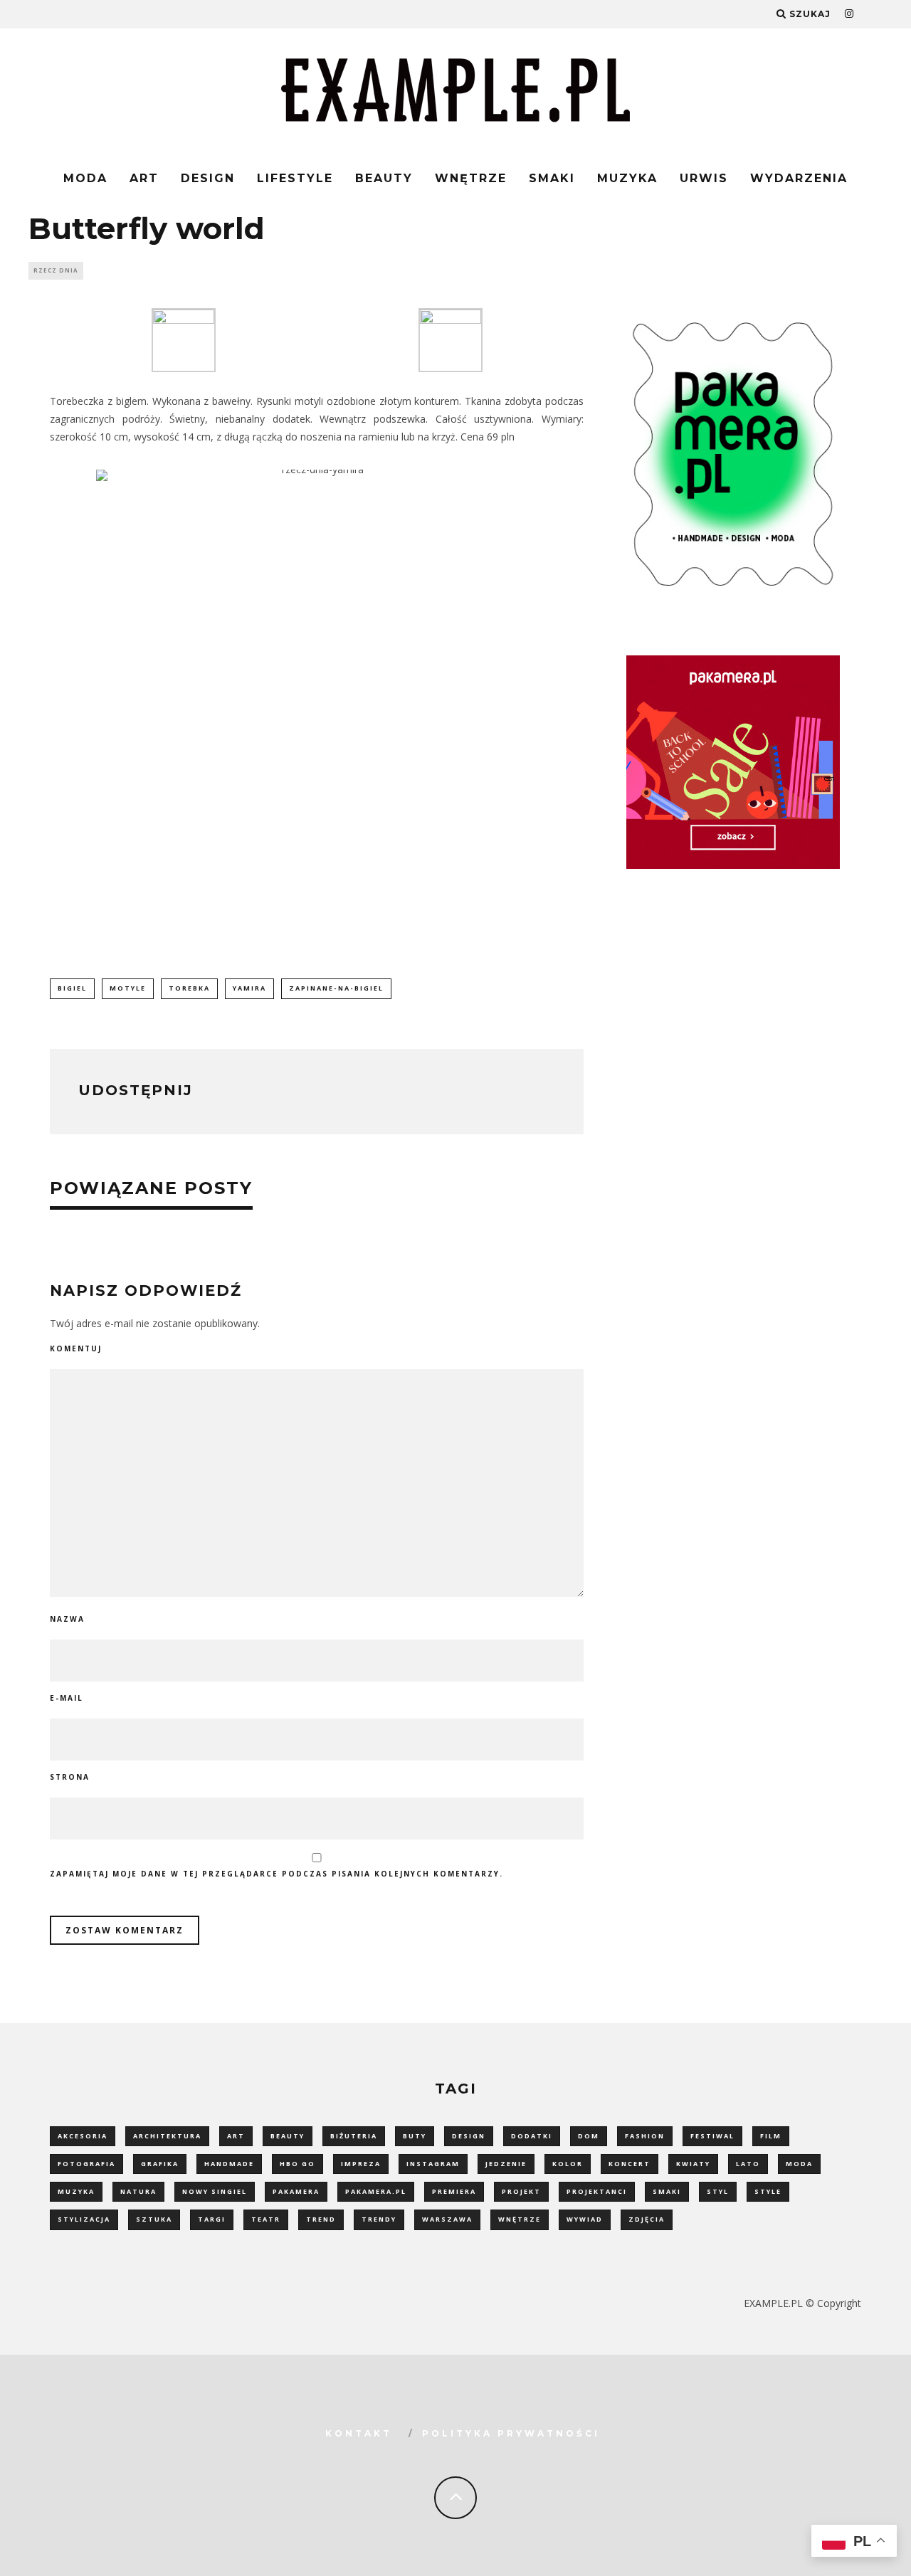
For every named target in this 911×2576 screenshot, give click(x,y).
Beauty (384, 178)
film (771, 2136)
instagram (433, 2164)
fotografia (86, 2164)
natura (138, 2191)
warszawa (447, 2219)
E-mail (67, 1698)
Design (208, 178)
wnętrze (520, 2219)
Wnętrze (471, 178)
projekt (521, 2191)
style (768, 2191)
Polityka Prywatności (511, 2433)
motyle (128, 988)
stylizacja (84, 2219)
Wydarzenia (799, 178)
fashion (645, 2136)
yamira (249, 988)
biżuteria (354, 2136)
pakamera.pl (376, 2191)
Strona (70, 1777)
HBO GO (297, 2164)
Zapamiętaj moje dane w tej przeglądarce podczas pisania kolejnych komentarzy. (277, 1874)
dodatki (532, 2136)
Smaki (552, 178)
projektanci (597, 2191)
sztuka (154, 2219)
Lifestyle (295, 178)
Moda (85, 178)
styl (718, 2191)
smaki (667, 2191)
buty (415, 2136)
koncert (630, 2164)
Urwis (704, 178)
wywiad (585, 2219)
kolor (568, 2164)
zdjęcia (647, 2219)
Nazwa (67, 1619)
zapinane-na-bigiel (336, 988)
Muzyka (627, 178)
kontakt (359, 2433)
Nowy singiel (215, 2191)
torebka (189, 988)
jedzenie (506, 2164)
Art (144, 178)
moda (799, 2164)
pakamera (296, 2191)
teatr (266, 2219)
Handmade (229, 2164)
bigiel (72, 988)
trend (321, 2219)
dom (589, 2136)
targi (212, 2219)
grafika (160, 2164)
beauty (288, 2136)
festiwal (712, 2136)
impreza (361, 2164)
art (236, 2136)
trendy (379, 2219)
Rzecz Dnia (56, 270)
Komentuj (76, 1348)
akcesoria (83, 2136)
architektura (167, 2136)
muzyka (76, 2191)
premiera (454, 2191)
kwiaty (693, 2164)
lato (748, 2164)
